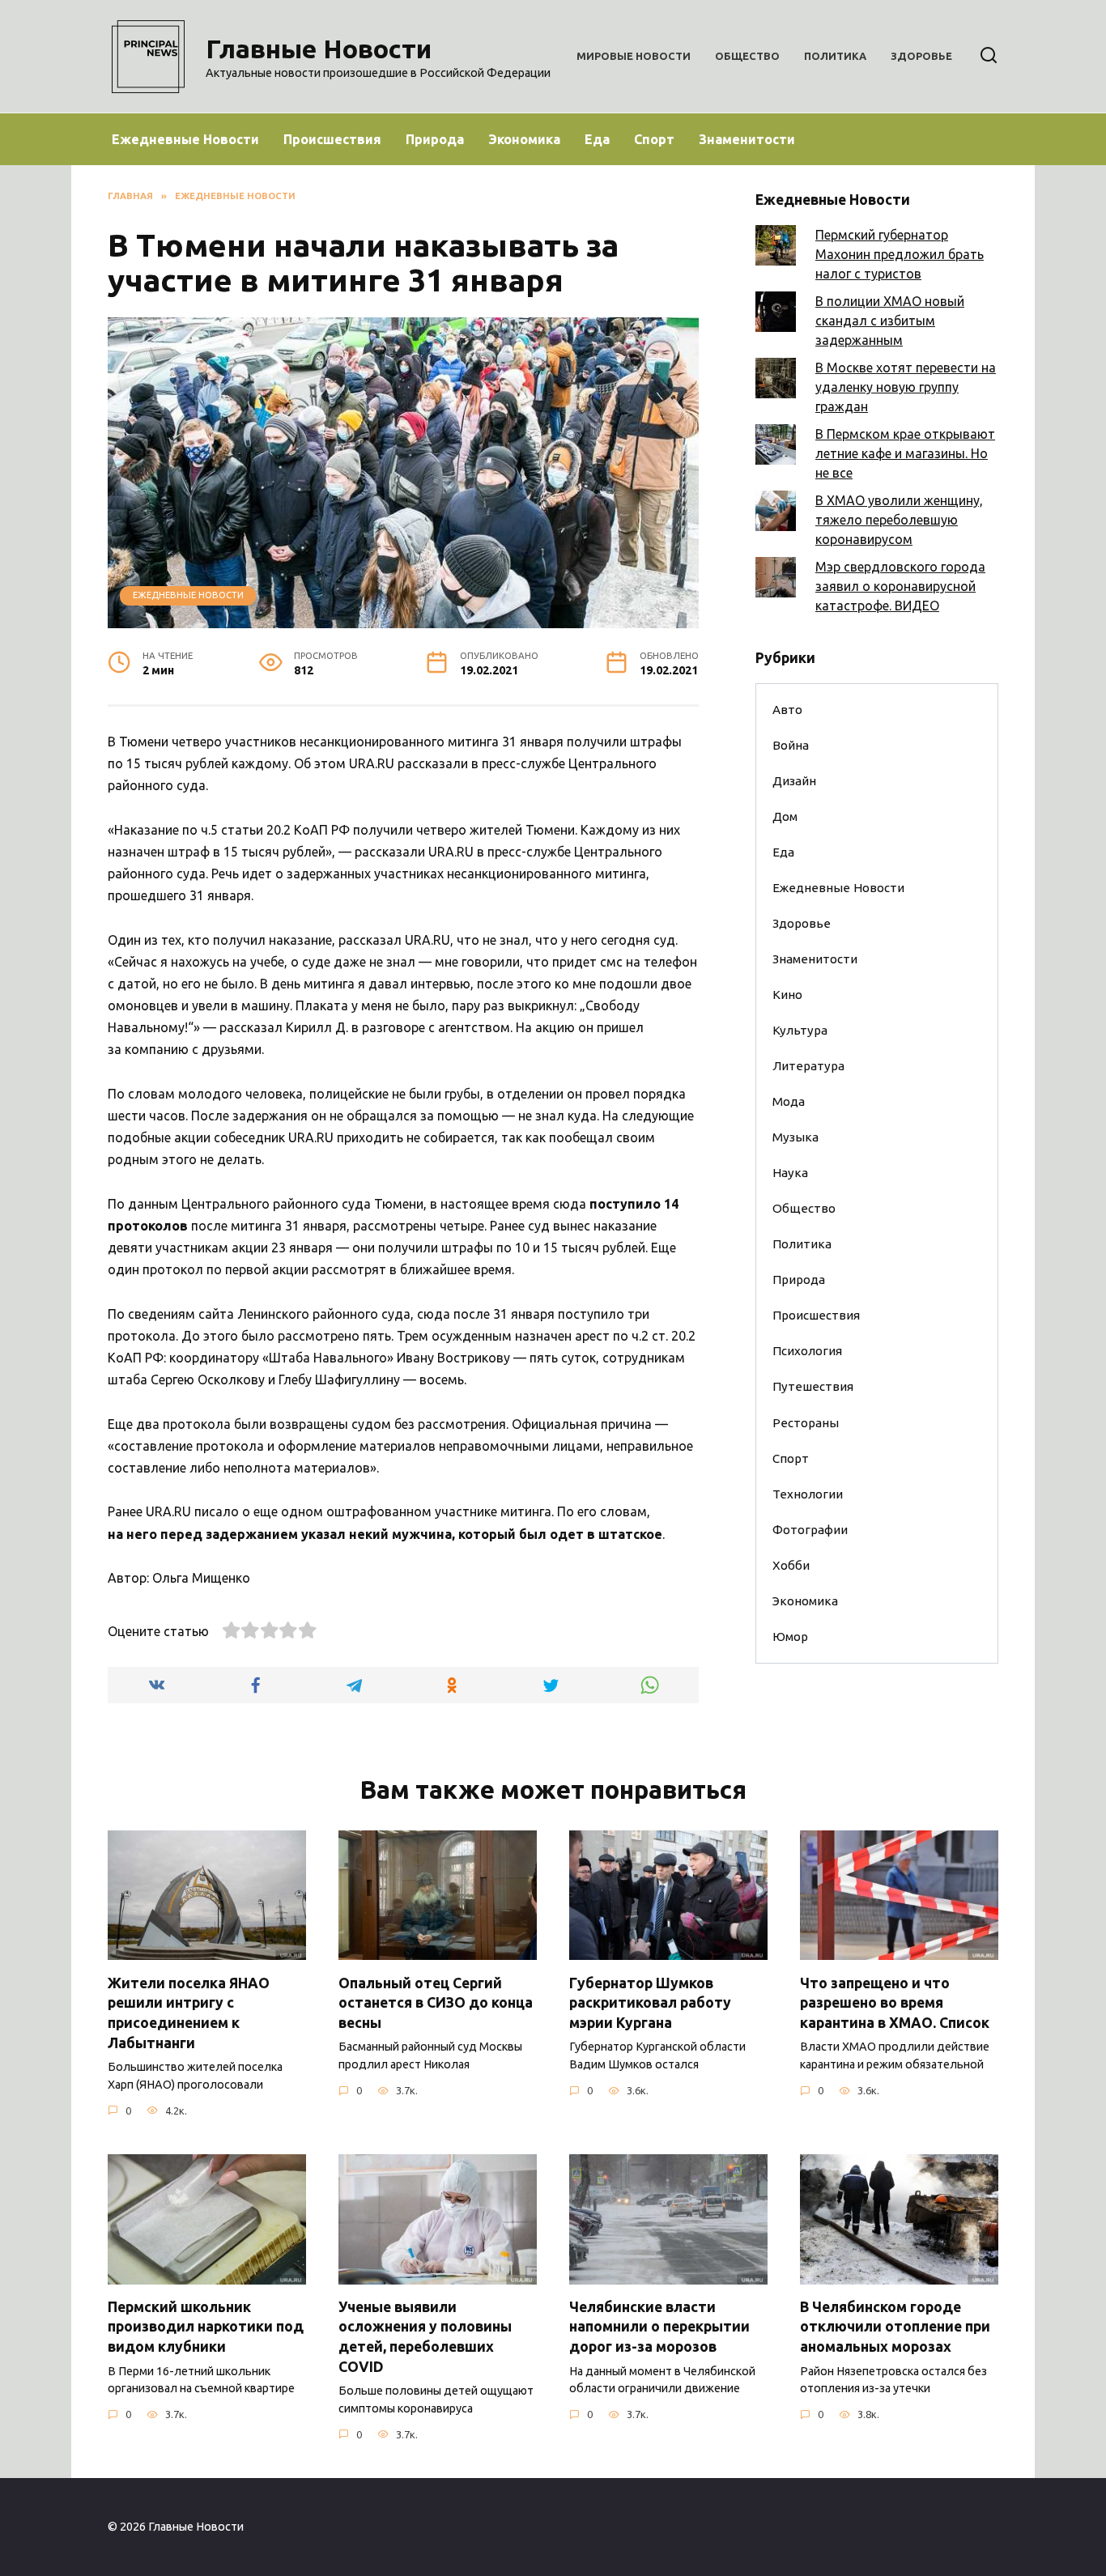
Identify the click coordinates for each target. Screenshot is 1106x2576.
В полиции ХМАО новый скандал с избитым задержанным (890, 321)
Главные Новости (319, 49)
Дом (785, 816)
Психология (807, 1351)
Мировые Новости (634, 56)
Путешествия (813, 1386)
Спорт (654, 139)
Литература (808, 1066)
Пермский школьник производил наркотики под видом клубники (206, 2327)
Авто (787, 710)
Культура (800, 1030)
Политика (835, 56)
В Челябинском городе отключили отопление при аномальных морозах (895, 2327)
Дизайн (794, 781)
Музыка (795, 1137)
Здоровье (921, 56)
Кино (787, 995)
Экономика (524, 139)
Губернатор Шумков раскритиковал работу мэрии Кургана (650, 2002)
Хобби (791, 1565)
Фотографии (810, 1530)
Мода (789, 1101)
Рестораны (806, 1423)
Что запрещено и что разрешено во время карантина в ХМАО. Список (895, 2002)
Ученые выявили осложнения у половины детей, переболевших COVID (425, 2337)
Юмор (790, 1637)
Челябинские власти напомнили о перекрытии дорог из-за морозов (659, 2327)
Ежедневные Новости (185, 139)
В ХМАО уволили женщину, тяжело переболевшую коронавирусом (899, 520)
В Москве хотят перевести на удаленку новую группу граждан (906, 387)
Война (791, 745)
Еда (597, 139)
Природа (435, 139)
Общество (747, 56)
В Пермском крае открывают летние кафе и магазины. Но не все (905, 453)
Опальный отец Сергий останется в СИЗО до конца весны (436, 2002)
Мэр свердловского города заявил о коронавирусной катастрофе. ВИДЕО (900, 586)
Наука (790, 1173)
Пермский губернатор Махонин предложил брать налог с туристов (900, 254)
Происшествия (332, 139)
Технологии (808, 1494)
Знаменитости (747, 139)
